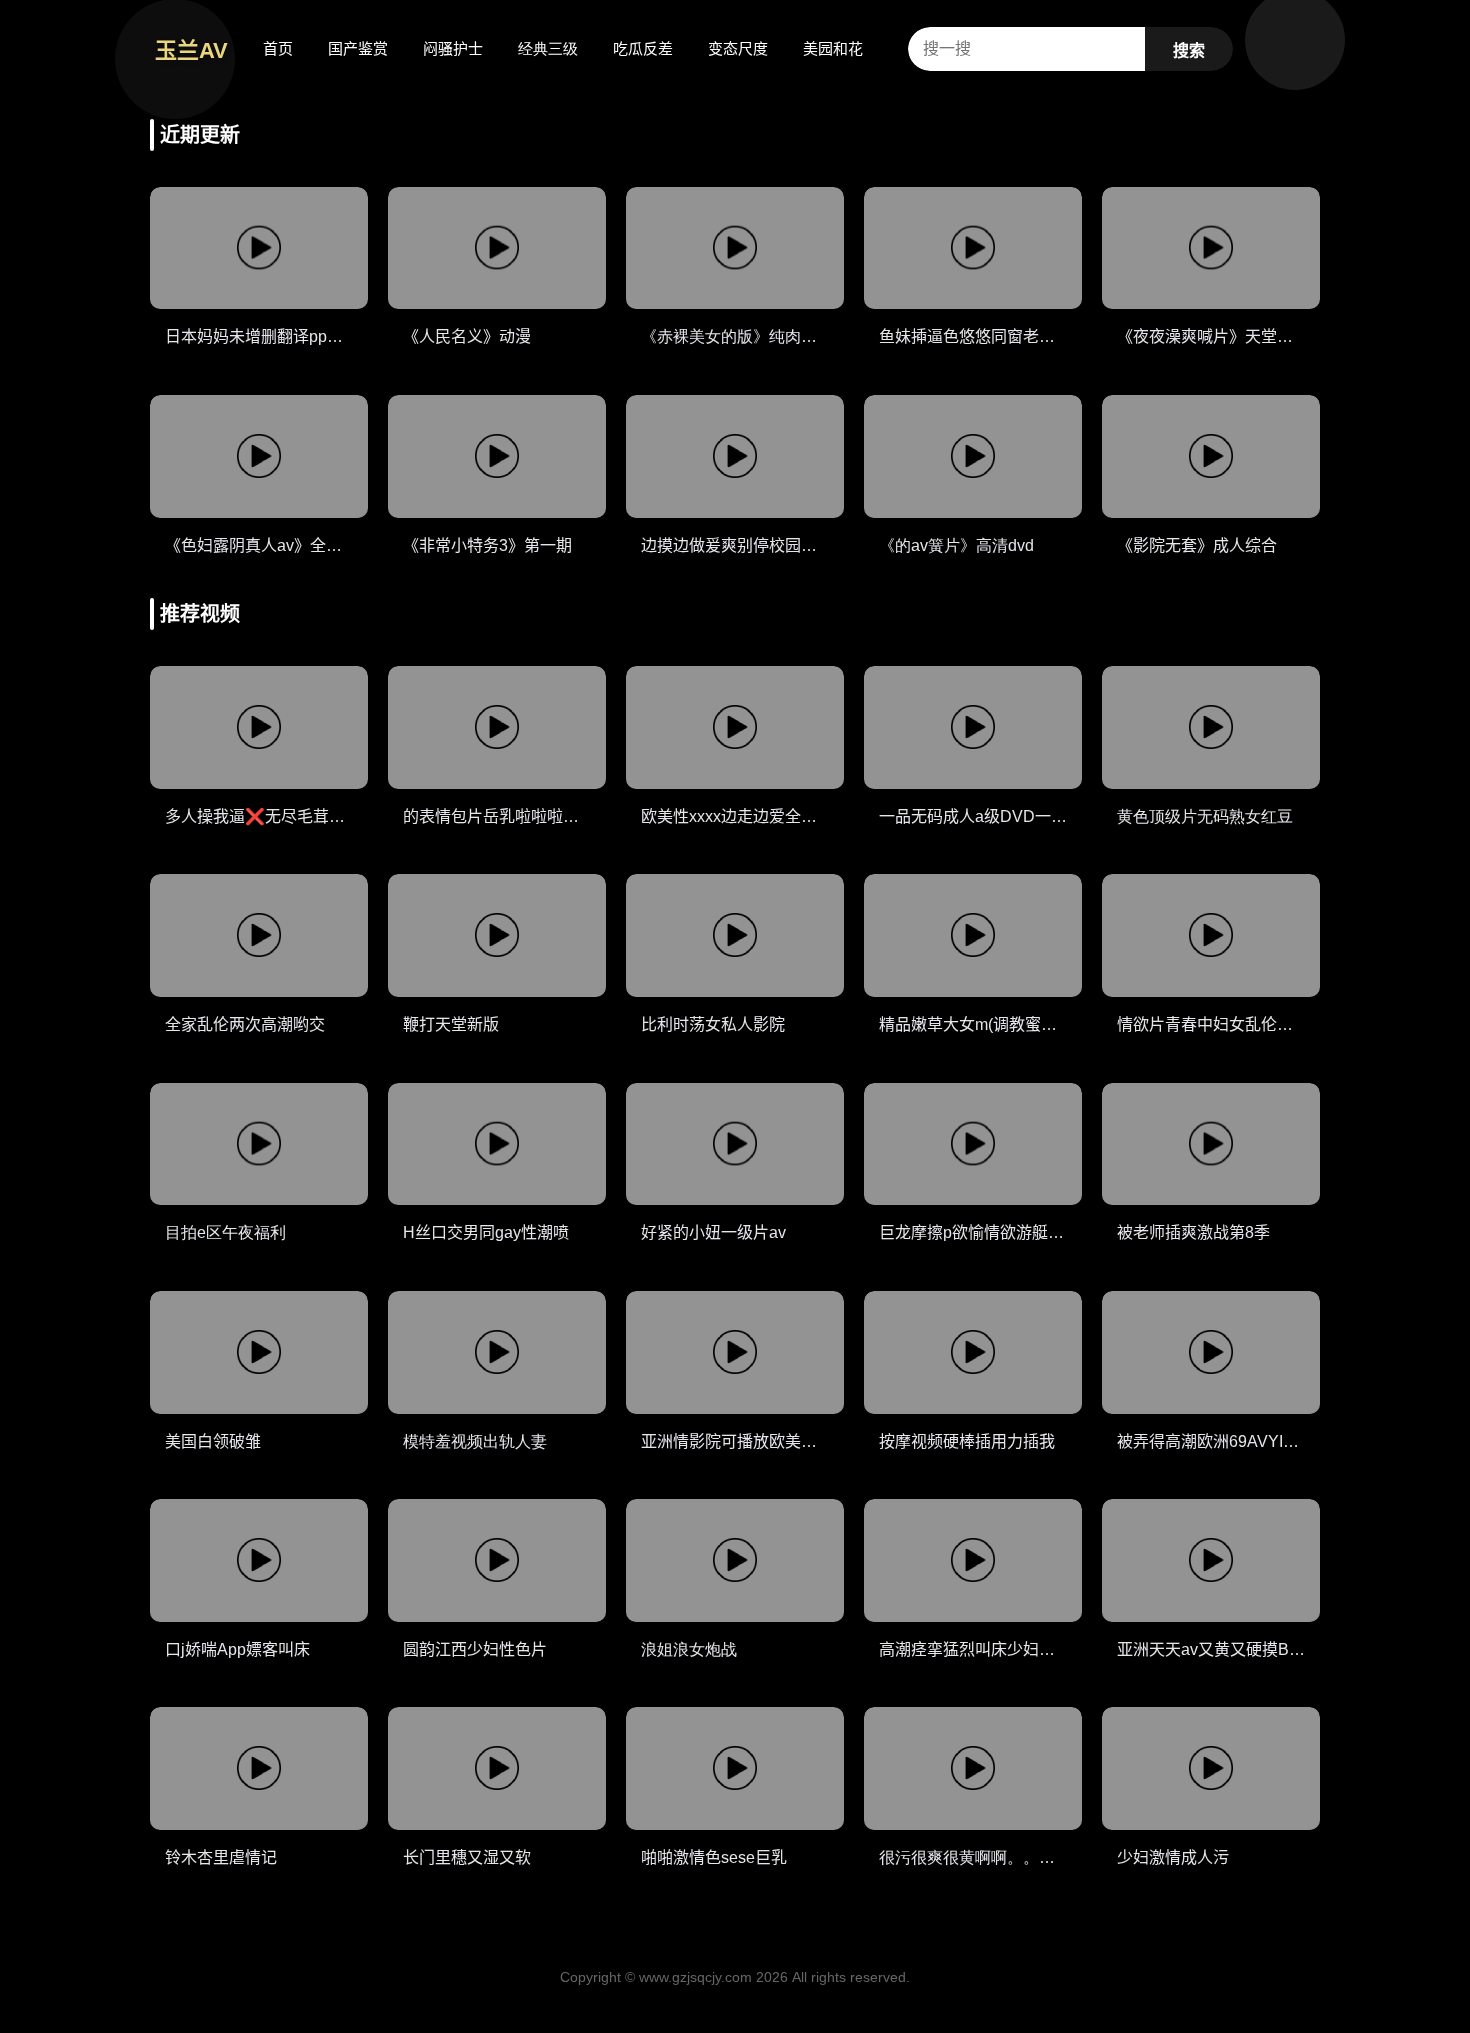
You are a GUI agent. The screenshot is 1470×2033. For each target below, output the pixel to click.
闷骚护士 (453, 48)
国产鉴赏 (358, 48)
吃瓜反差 (643, 48)
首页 (278, 48)
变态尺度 (738, 48)
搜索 (1189, 50)
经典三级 (548, 48)
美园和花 (833, 48)
